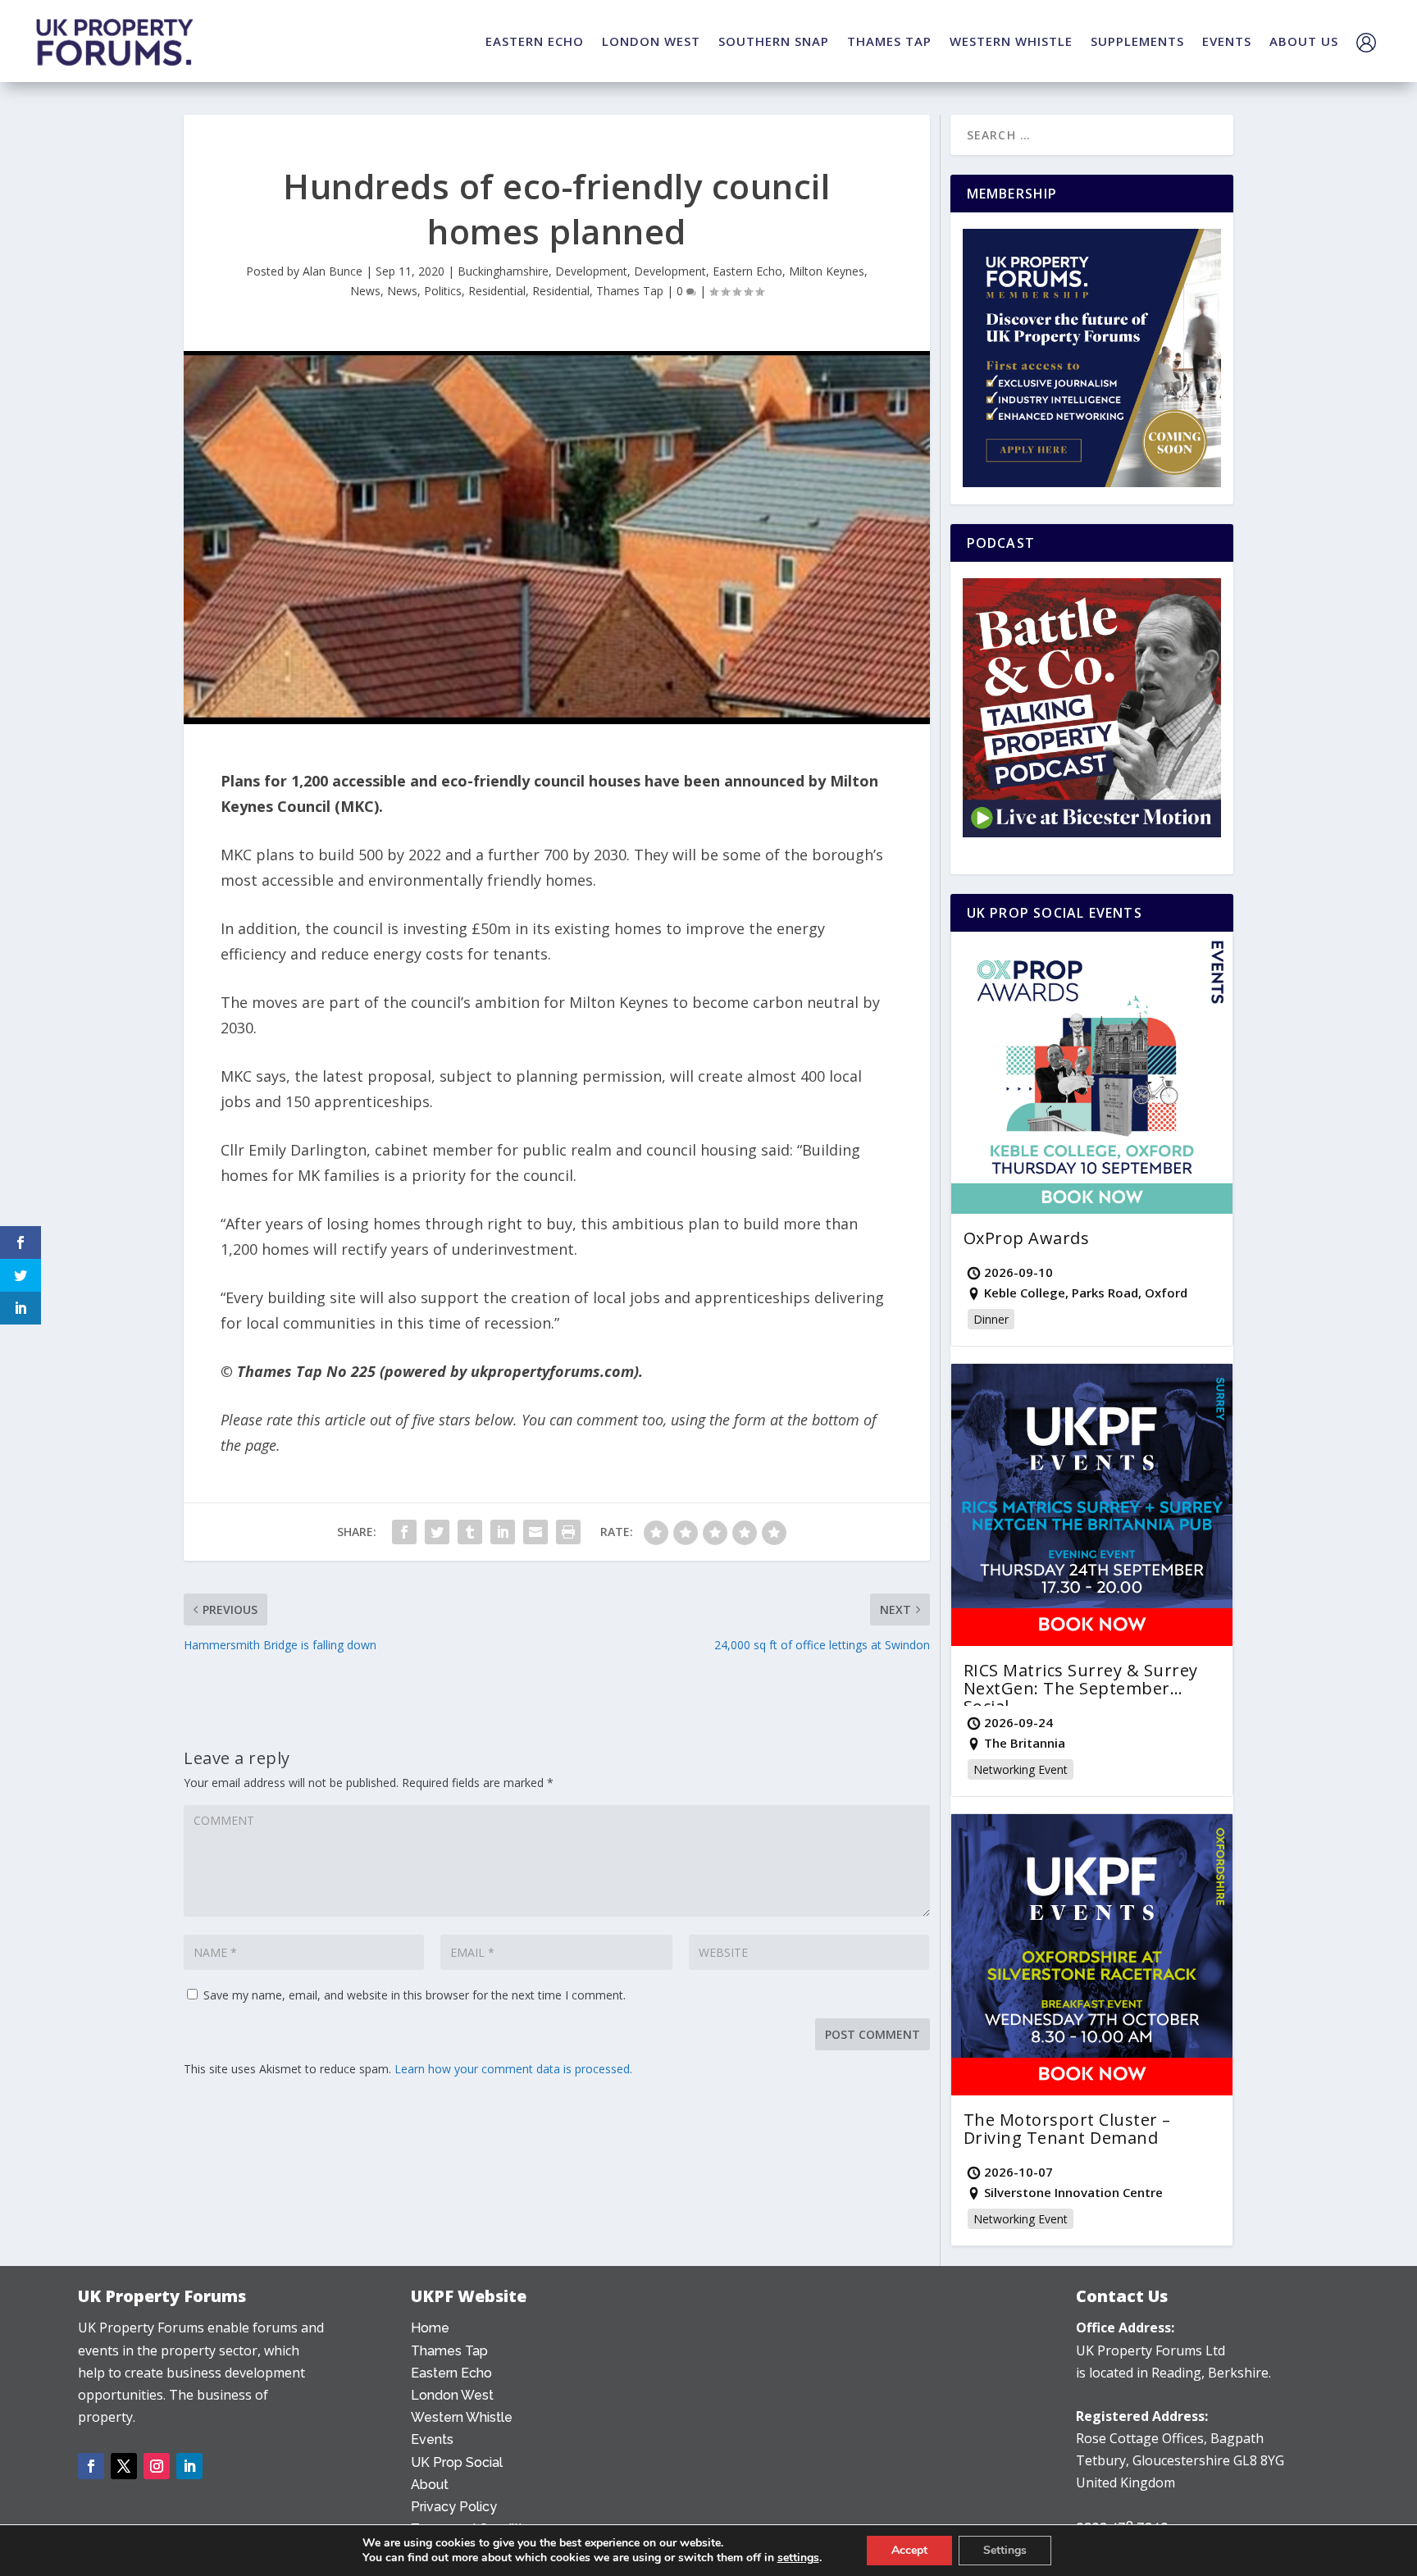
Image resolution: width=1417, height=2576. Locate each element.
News (365, 291)
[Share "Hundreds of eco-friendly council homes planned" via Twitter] (437, 1532)
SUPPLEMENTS (1137, 41)
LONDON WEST (651, 41)
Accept (909, 2550)
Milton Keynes (827, 271)
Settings (1005, 2550)
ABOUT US (1304, 41)
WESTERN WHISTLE (1011, 41)
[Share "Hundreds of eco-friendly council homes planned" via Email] (535, 1532)
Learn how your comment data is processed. (513, 2069)
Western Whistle (462, 2417)
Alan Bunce (333, 271)
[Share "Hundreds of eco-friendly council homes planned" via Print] (568, 1532)
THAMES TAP (889, 41)
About (430, 2485)
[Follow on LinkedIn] (189, 2466)
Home (430, 2328)
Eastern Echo (747, 271)
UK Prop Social (457, 2462)
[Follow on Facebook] (91, 2466)
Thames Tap (630, 291)
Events (432, 2439)
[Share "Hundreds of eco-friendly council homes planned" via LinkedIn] (503, 1532)
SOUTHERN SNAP (774, 41)
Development (591, 271)
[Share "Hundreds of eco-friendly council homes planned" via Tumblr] (470, 1532)
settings (798, 2558)
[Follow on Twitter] (124, 2466)
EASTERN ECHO (535, 41)
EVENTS (1227, 41)
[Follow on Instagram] (157, 2466)
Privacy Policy (454, 2507)
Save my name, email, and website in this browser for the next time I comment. (415, 1995)
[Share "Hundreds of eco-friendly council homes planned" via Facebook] (404, 1532)
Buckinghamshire (503, 271)
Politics (443, 291)
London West (452, 2395)
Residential (497, 291)
